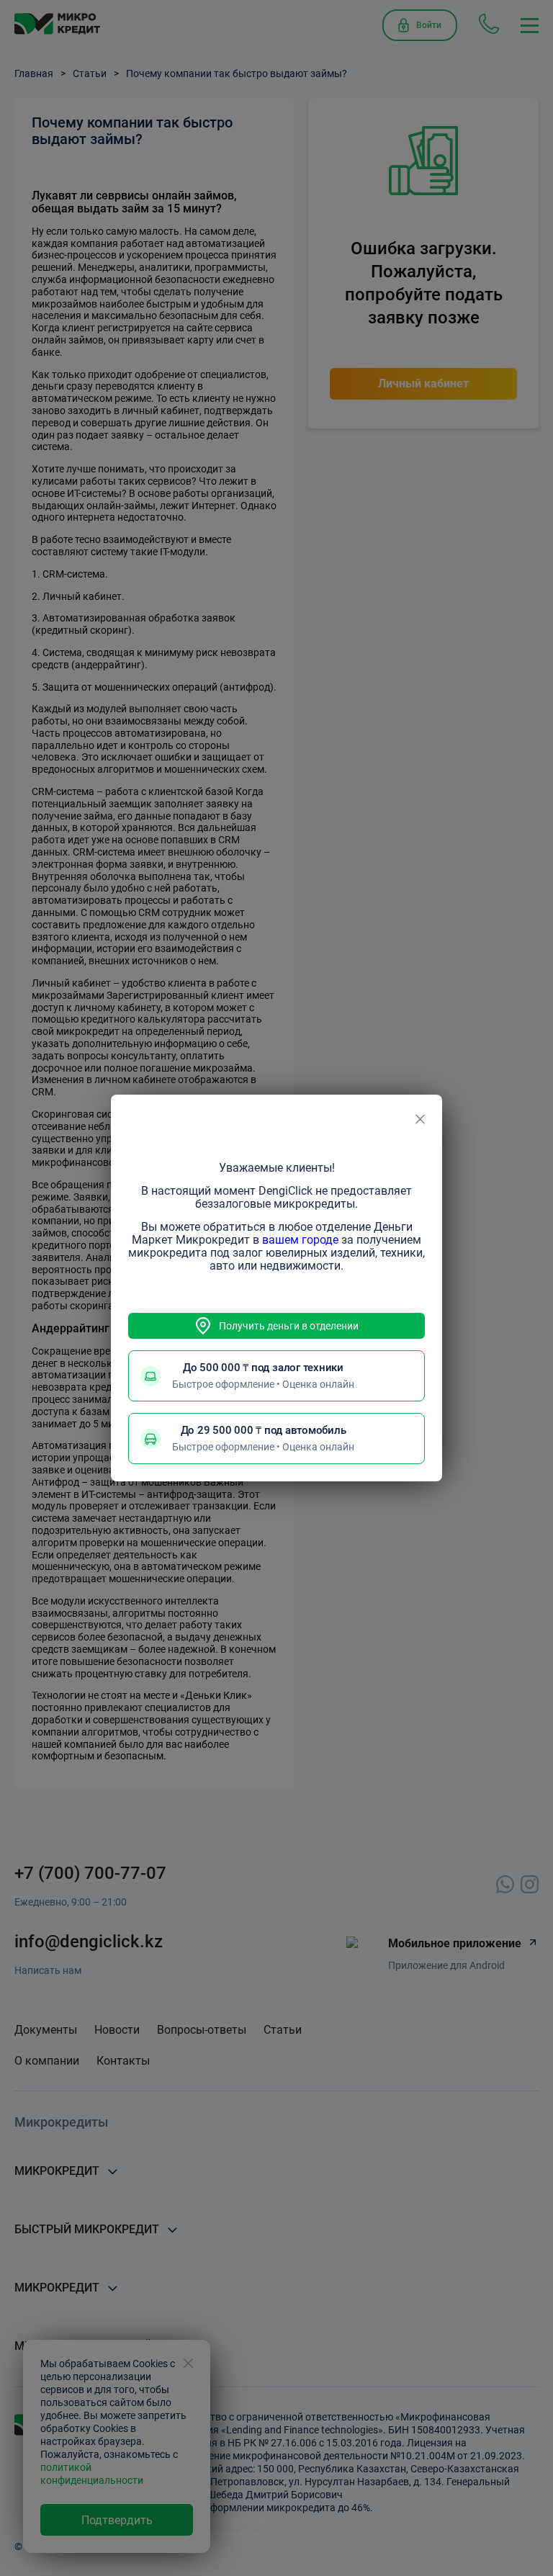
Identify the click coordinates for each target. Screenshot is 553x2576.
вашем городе (300, 1240)
